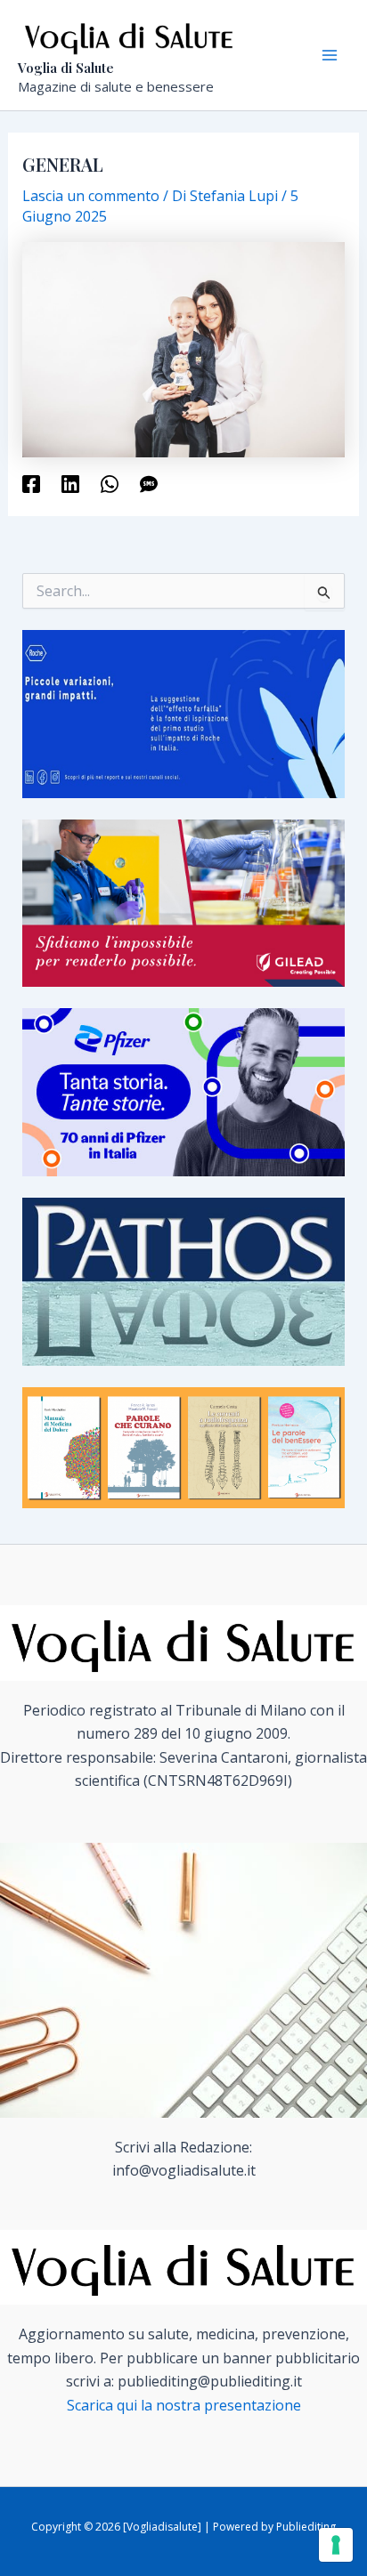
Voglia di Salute (66, 68)
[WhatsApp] (110, 484)
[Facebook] (31, 484)
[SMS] (149, 484)
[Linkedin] (70, 484)
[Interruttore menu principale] (330, 55)
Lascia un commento (91, 196)
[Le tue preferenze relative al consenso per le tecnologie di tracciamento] (336, 2545)
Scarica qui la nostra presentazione (184, 2405)
